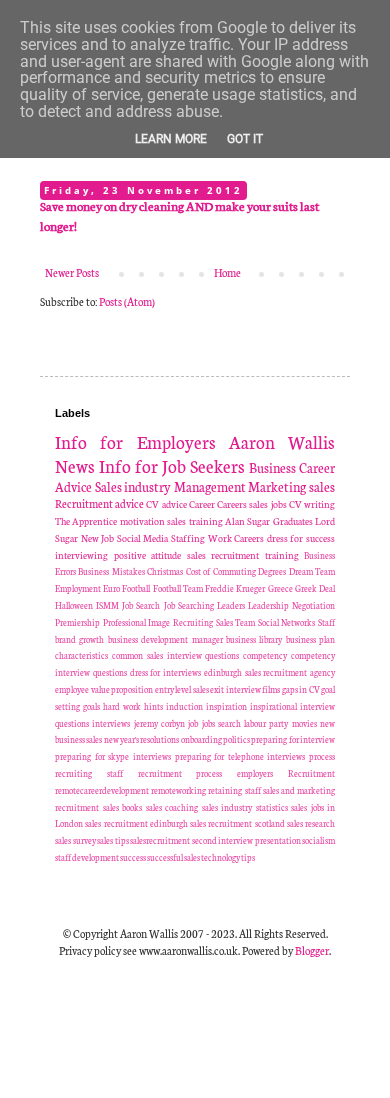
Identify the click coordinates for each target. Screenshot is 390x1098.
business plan (310, 639)
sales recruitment (223, 555)
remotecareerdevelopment (102, 790)
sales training (194, 521)
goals (91, 706)
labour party (266, 723)
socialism (318, 840)
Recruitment (84, 503)
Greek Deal (315, 588)
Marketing (277, 486)
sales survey (75, 840)
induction (184, 706)
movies (304, 723)
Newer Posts (72, 272)
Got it (245, 139)
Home (227, 272)
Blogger (312, 950)
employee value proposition (104, 689)
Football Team (178, 588)
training (282, 555)
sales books (123, 807)
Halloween (74, 605)
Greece (280, 588)
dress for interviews (166, 672)
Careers (232, 504)
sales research (311, 823)
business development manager (165, 639)
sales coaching (172, 807)
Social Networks (287, 622)
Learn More (171, 139)
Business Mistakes (111, 571)
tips (248, 857)
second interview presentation (246, 840)
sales (322, 486)
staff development (87, 857)
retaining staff (234, 790)
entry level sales (182, 689)
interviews (111, 723)
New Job (98, 538)
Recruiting (193, 622)
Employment (78, 588)
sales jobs (267, 504)
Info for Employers (135, 441)
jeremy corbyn (159, 723)
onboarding (201, 739)
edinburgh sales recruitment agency (269, 672)
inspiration (226, 706)
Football (136, 588)
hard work (122, 706)
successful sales (173, 857)
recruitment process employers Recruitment (236, 773)
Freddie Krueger (235, 588)
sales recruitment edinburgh (136, 823)
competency (265, 655)
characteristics (81, 655)
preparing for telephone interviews (240, 756)
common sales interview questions (176, 655)
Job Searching (189, 605)
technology (220, 857)
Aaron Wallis (282, 441)
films (271, 689)
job (193, 723)
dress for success (301, 538)
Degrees (272, 571)
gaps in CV (301, 689)
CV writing (312, 504)
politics (236, 739)
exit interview (235, 689)
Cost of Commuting (221, 571)
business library (254, 639)
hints (153, 706)
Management (210, 486)
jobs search (221, 723)
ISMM (107, 605)
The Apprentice (86, 521)
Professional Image (137, 622)
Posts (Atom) (127, 301)
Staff (326, 622)
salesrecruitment (160, 840)
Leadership (268, 605)
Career (202, 504)
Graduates (293, 521)
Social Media (143, 538)
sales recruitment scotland (237, 823)
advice (129, 503)
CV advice (166, 504)
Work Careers (236, 538)
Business (272, 467)
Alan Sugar (247, 521)
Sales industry (133, 486)
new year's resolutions (142, 739)
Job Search (141, 605)
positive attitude (148, 555)
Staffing (188, 538)
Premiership (77, 622)
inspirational (273, 706)
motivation (142, 521)
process (322, 756)
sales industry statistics (245, 807)
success (133, 857)
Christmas (165, 571)
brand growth (79, 639)
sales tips (113, 840)
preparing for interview (293, 739)
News (75, 465)
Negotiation (313, 605)
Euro (111, 588)
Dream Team (312, 571)
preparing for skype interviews (113, 756)
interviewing (81, 555)
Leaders (231, 605)
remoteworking (178, 790)
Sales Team (236, 622)
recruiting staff (89, 773)
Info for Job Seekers (172, 465)
